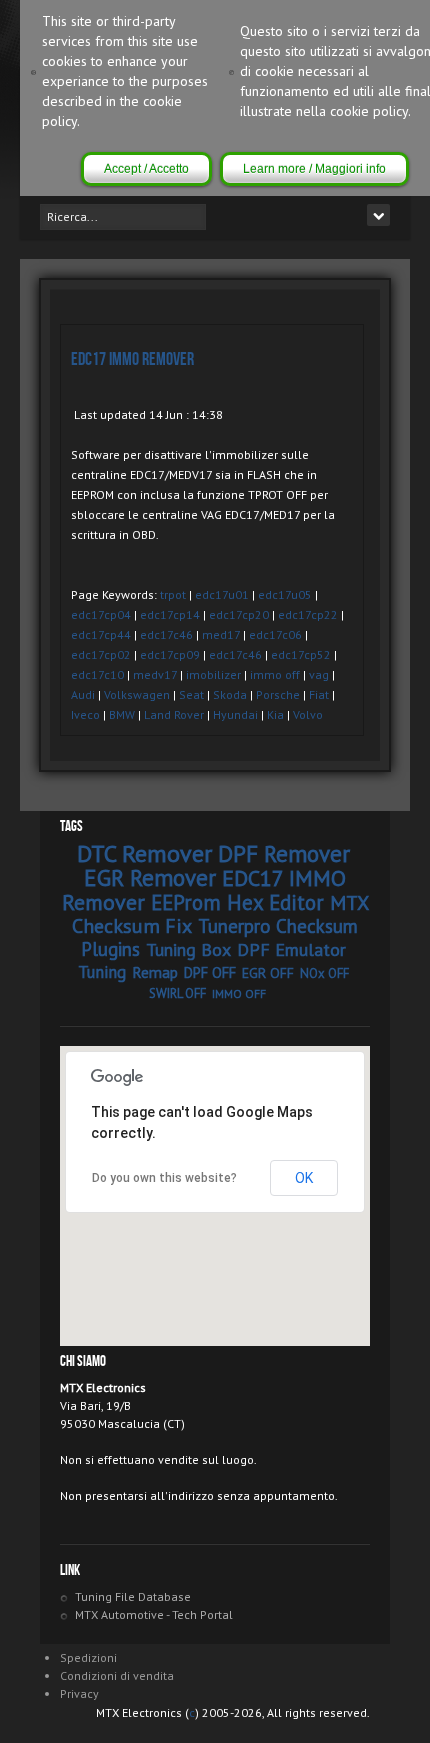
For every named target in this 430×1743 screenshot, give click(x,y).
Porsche (278, 694)
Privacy (79, 1693)
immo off (275, 674)
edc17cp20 (239, 614)
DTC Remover (144, 853)
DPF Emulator (291, 949)
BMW (122, 714)
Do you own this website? (164, 1178)
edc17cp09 (170, 654)
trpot (173, 594)
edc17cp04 (101, 614)
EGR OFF (268, 973)
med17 (221, 634)
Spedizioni (88, 1657)
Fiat (319, 694)
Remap (155, 972)
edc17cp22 (308, 614)
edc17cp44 (101, 634)
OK (304, 1178)
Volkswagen (137, 694)
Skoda (230, 694)
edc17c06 (275, 634)
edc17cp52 (301, 654)
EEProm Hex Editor (237, 902)
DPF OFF (210, 972)
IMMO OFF (239, 993)
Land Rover (174, 714)
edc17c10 (97, 674)
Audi (83, 694)
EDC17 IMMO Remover (132, 359)
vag (319, 674)
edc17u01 (222, 594)
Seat (191, 694)
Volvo (308, 714)
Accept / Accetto (146, 169)
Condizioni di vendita (117, 1675)
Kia (275, 714)
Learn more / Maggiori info (314, 169)
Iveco (85, 714)
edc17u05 (285, 594)
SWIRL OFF (177, 993)
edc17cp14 (170, 614)
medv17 (155, 674)
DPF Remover (284, 853)
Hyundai (235, 714)
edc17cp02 (101, 654)
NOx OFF (324, 973)
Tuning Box (188, 949)
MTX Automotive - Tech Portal (154, 1614)
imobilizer (213, 674)
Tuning (102, 972)
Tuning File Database (133, 1596)
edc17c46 (166, 634)
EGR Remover (150, 877)
